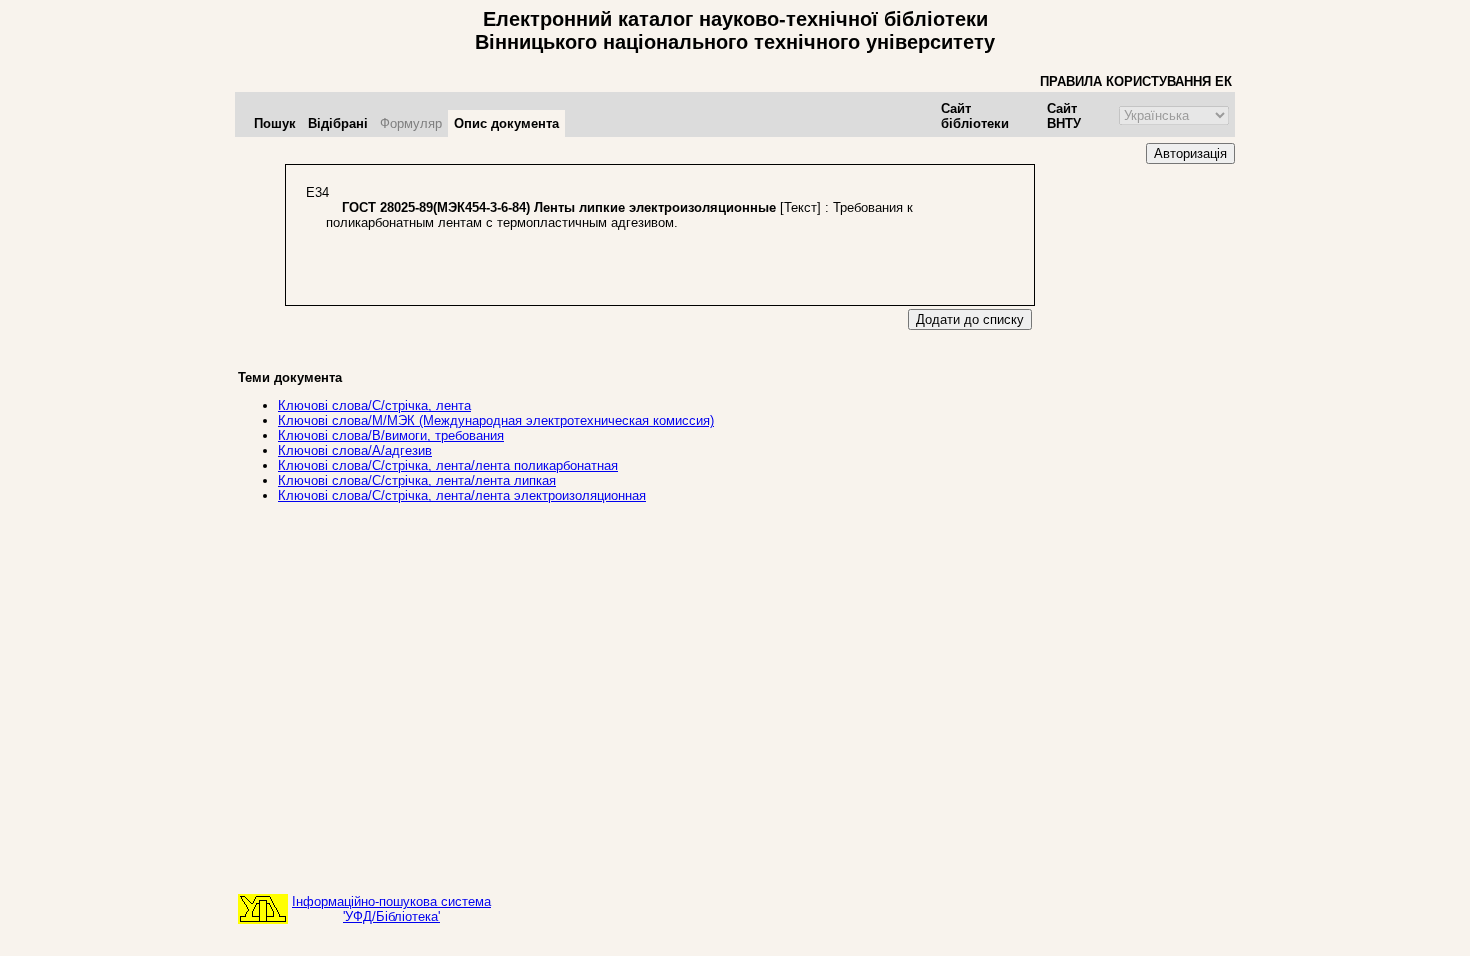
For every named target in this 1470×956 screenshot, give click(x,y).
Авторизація (1190, 153)
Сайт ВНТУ (1064, 116)
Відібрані (338, 123)
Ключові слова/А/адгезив (355, 450)
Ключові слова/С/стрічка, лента (374, 405)
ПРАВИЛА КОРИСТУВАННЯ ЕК (1136, 81)
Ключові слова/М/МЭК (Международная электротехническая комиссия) (496, 420)
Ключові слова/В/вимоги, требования (391, 435)
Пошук (275, 123)
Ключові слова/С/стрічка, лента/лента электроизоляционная (462, 495)
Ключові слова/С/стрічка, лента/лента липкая (417, 480)
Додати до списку (970, 319)
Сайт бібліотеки (975, 116)
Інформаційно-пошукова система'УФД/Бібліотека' (391, 909)
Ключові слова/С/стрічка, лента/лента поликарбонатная (448, 465)
